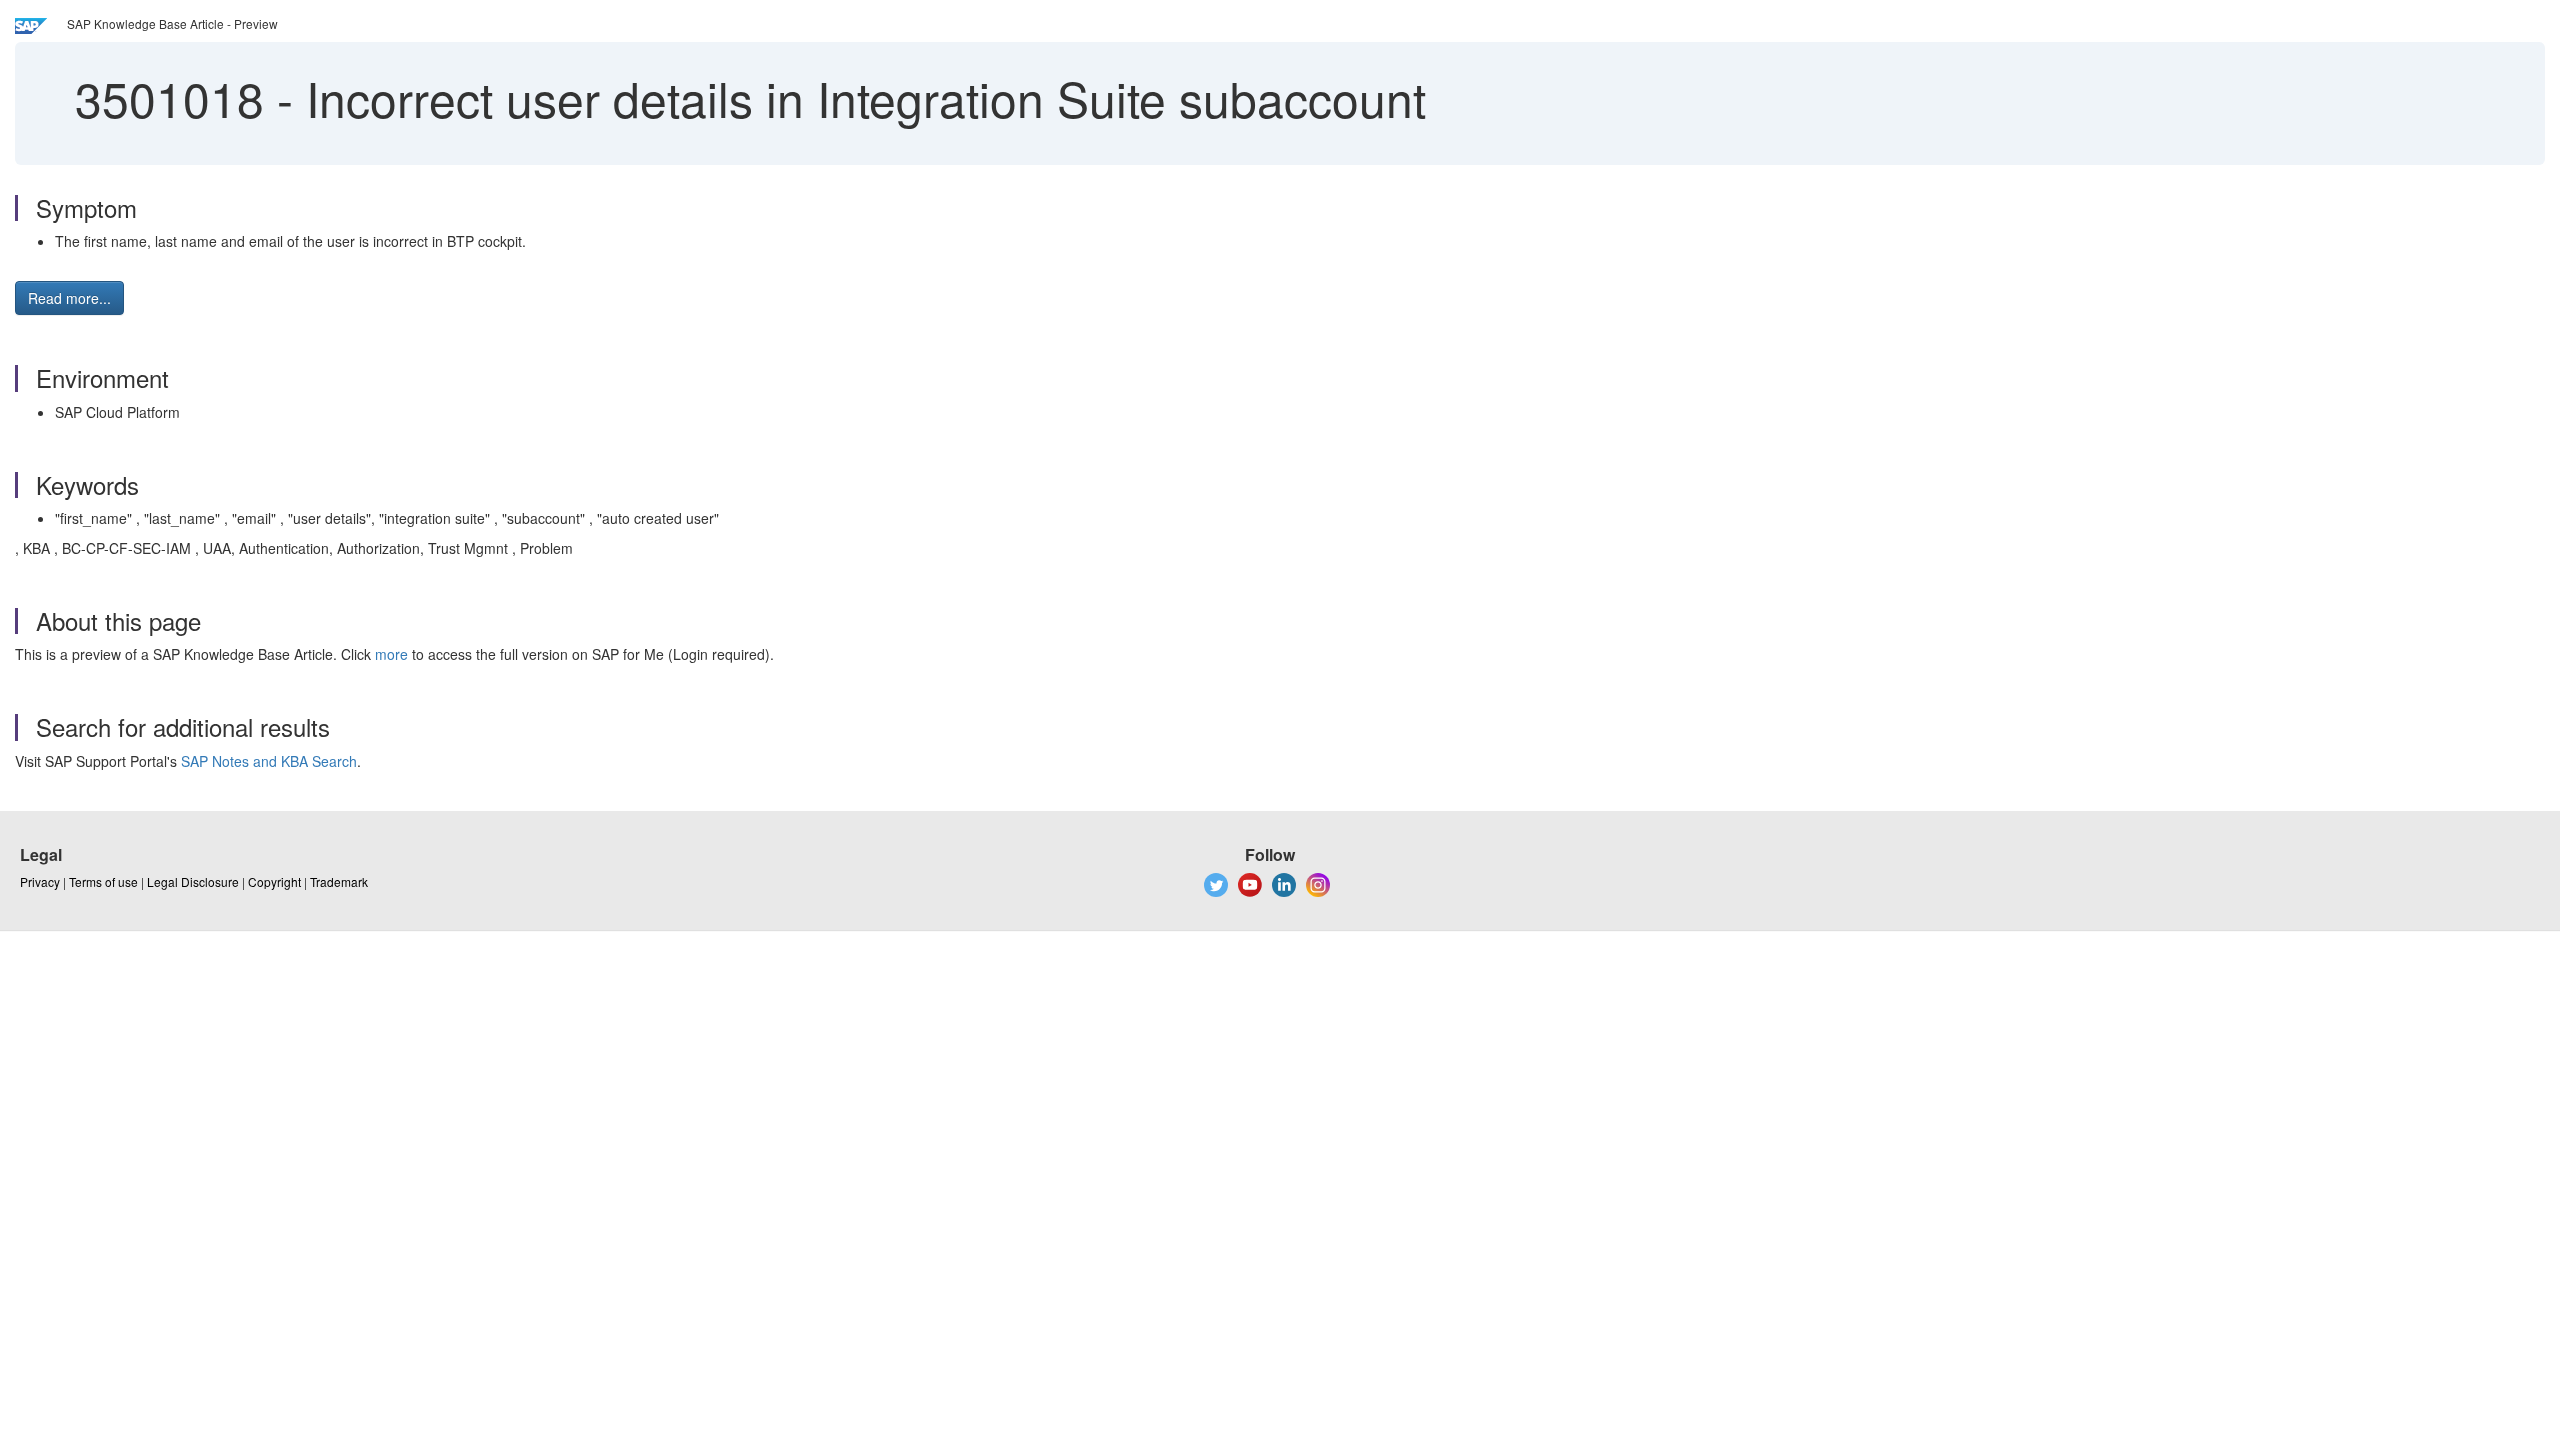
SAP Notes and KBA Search (269, 761)
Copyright (274, 881)
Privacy (40, 881)
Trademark (339, 881)
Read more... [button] (69, 298)
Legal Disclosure (193, 881)
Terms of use (103, 881)
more (391, 654)
